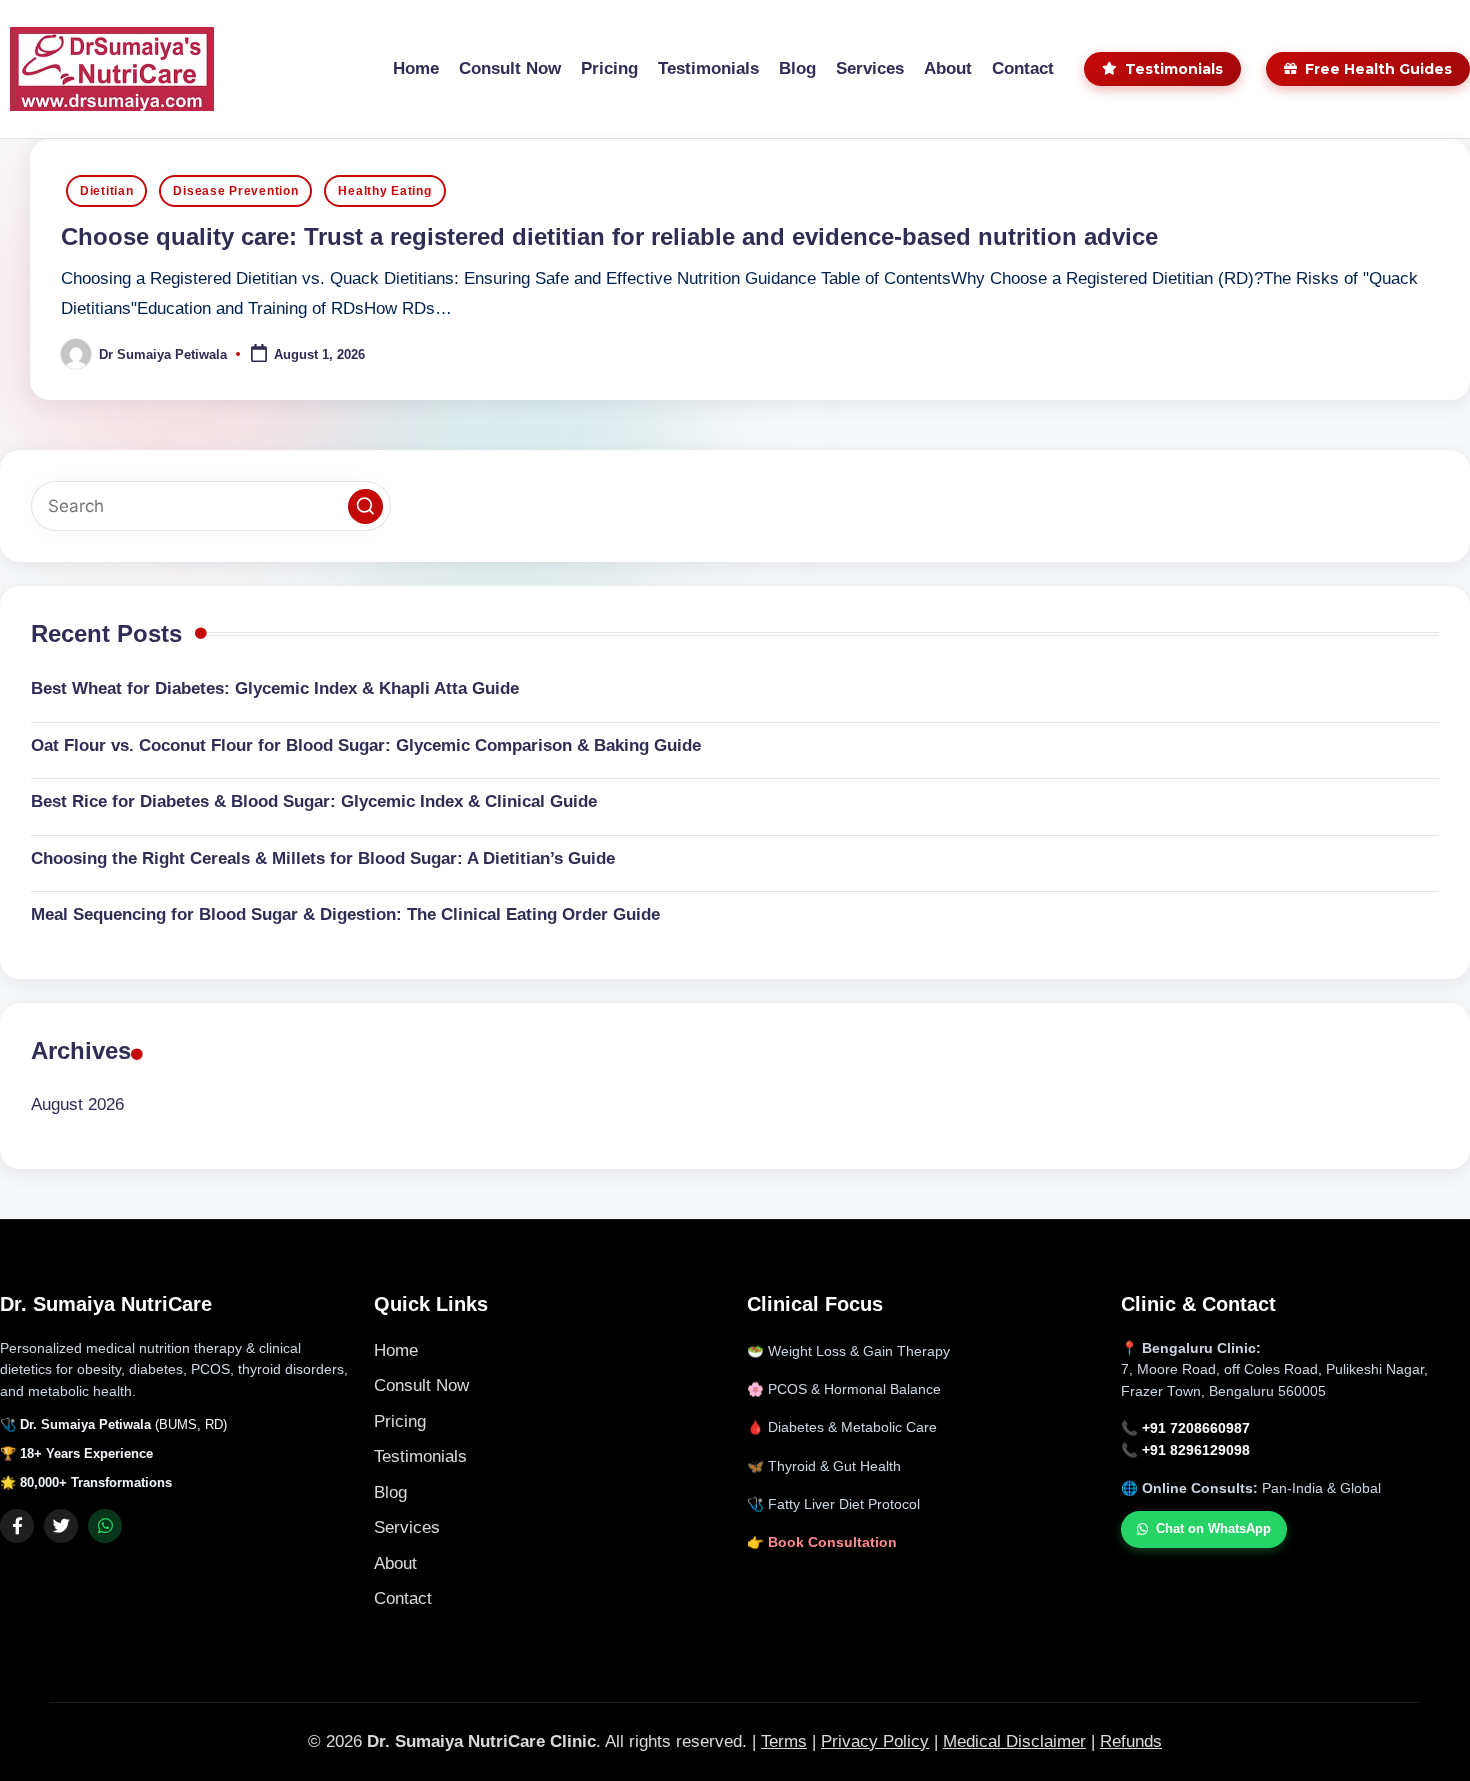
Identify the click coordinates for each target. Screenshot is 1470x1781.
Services (407, 1527)
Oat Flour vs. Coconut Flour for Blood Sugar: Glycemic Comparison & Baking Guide (366, 745)
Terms (784, 1741)
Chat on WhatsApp (1213, 1528)
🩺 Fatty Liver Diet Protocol (833, 1504)
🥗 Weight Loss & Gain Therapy (848, 1351)
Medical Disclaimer (1014, 1741)
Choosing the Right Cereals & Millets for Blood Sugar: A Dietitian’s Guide (323, 858)
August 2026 (77, 1104)
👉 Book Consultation (822, 1542)
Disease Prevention (235, 191)
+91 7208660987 (1196, 1428)
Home (396, 1350)
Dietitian (106, 191)
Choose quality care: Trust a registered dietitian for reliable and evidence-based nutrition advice (609, 236)
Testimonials (420, 1456)
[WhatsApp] (105, 1526)
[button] (365, 506)
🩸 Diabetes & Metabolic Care (842, 1427)
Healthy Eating (384, 191)
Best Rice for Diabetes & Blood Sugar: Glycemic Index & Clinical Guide (314, 801)
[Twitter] (61, 1526)
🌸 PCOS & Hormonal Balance (844, 1389)
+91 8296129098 (1196, 1450)
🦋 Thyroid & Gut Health (824, 1466)
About (395, 1563)
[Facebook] (17, 1526)
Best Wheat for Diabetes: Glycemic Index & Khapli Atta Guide (275, 688)
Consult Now (421, 1385)
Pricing (400, 1421)
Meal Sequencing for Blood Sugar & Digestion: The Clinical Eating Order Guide (345, 914)
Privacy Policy (875, 1741)
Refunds (1131, 1741)
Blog (390, 1492)
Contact (403, 1598)
